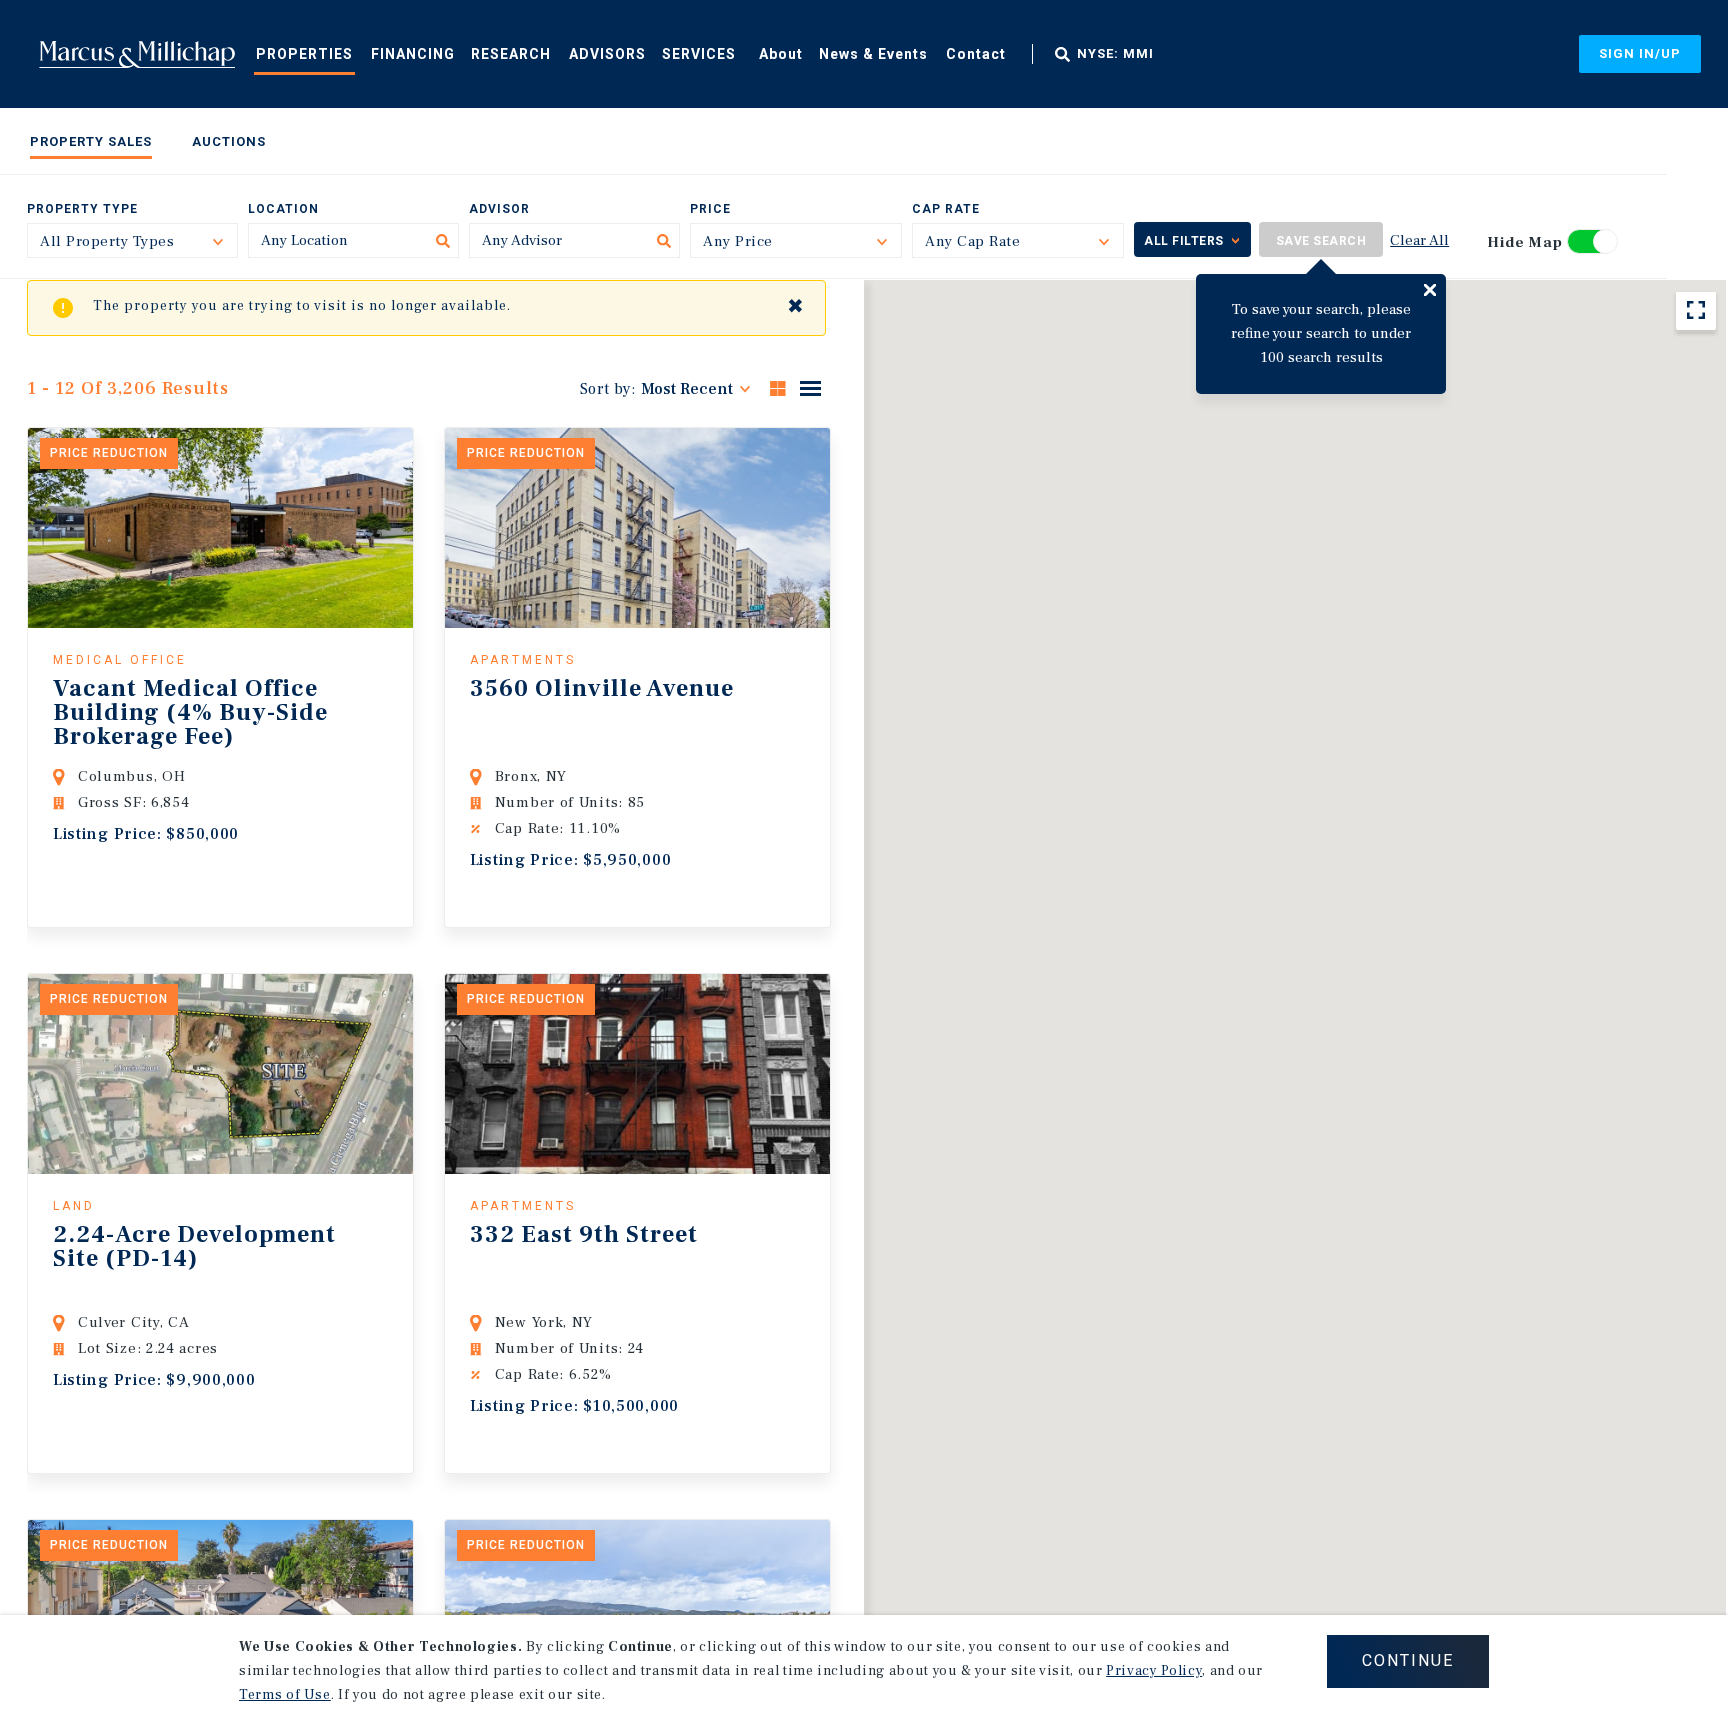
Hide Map (1525, 242)
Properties (304, 54)
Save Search (1321, 241)
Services (699, 54)
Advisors (607, 54)
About (781, 54)
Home (137, 54)
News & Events (873, 54)
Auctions (229, 141)
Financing (413, 54)
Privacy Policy (1154, 1671)
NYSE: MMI (1115, 54)
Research (511, 54)
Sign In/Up (1640, 53)
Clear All (1419, 240)
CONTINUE (1408, 1660)
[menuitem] (304, 53)
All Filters (1184, 241)
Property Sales (91, 141)
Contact (976, 54)
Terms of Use (285, 1695)
